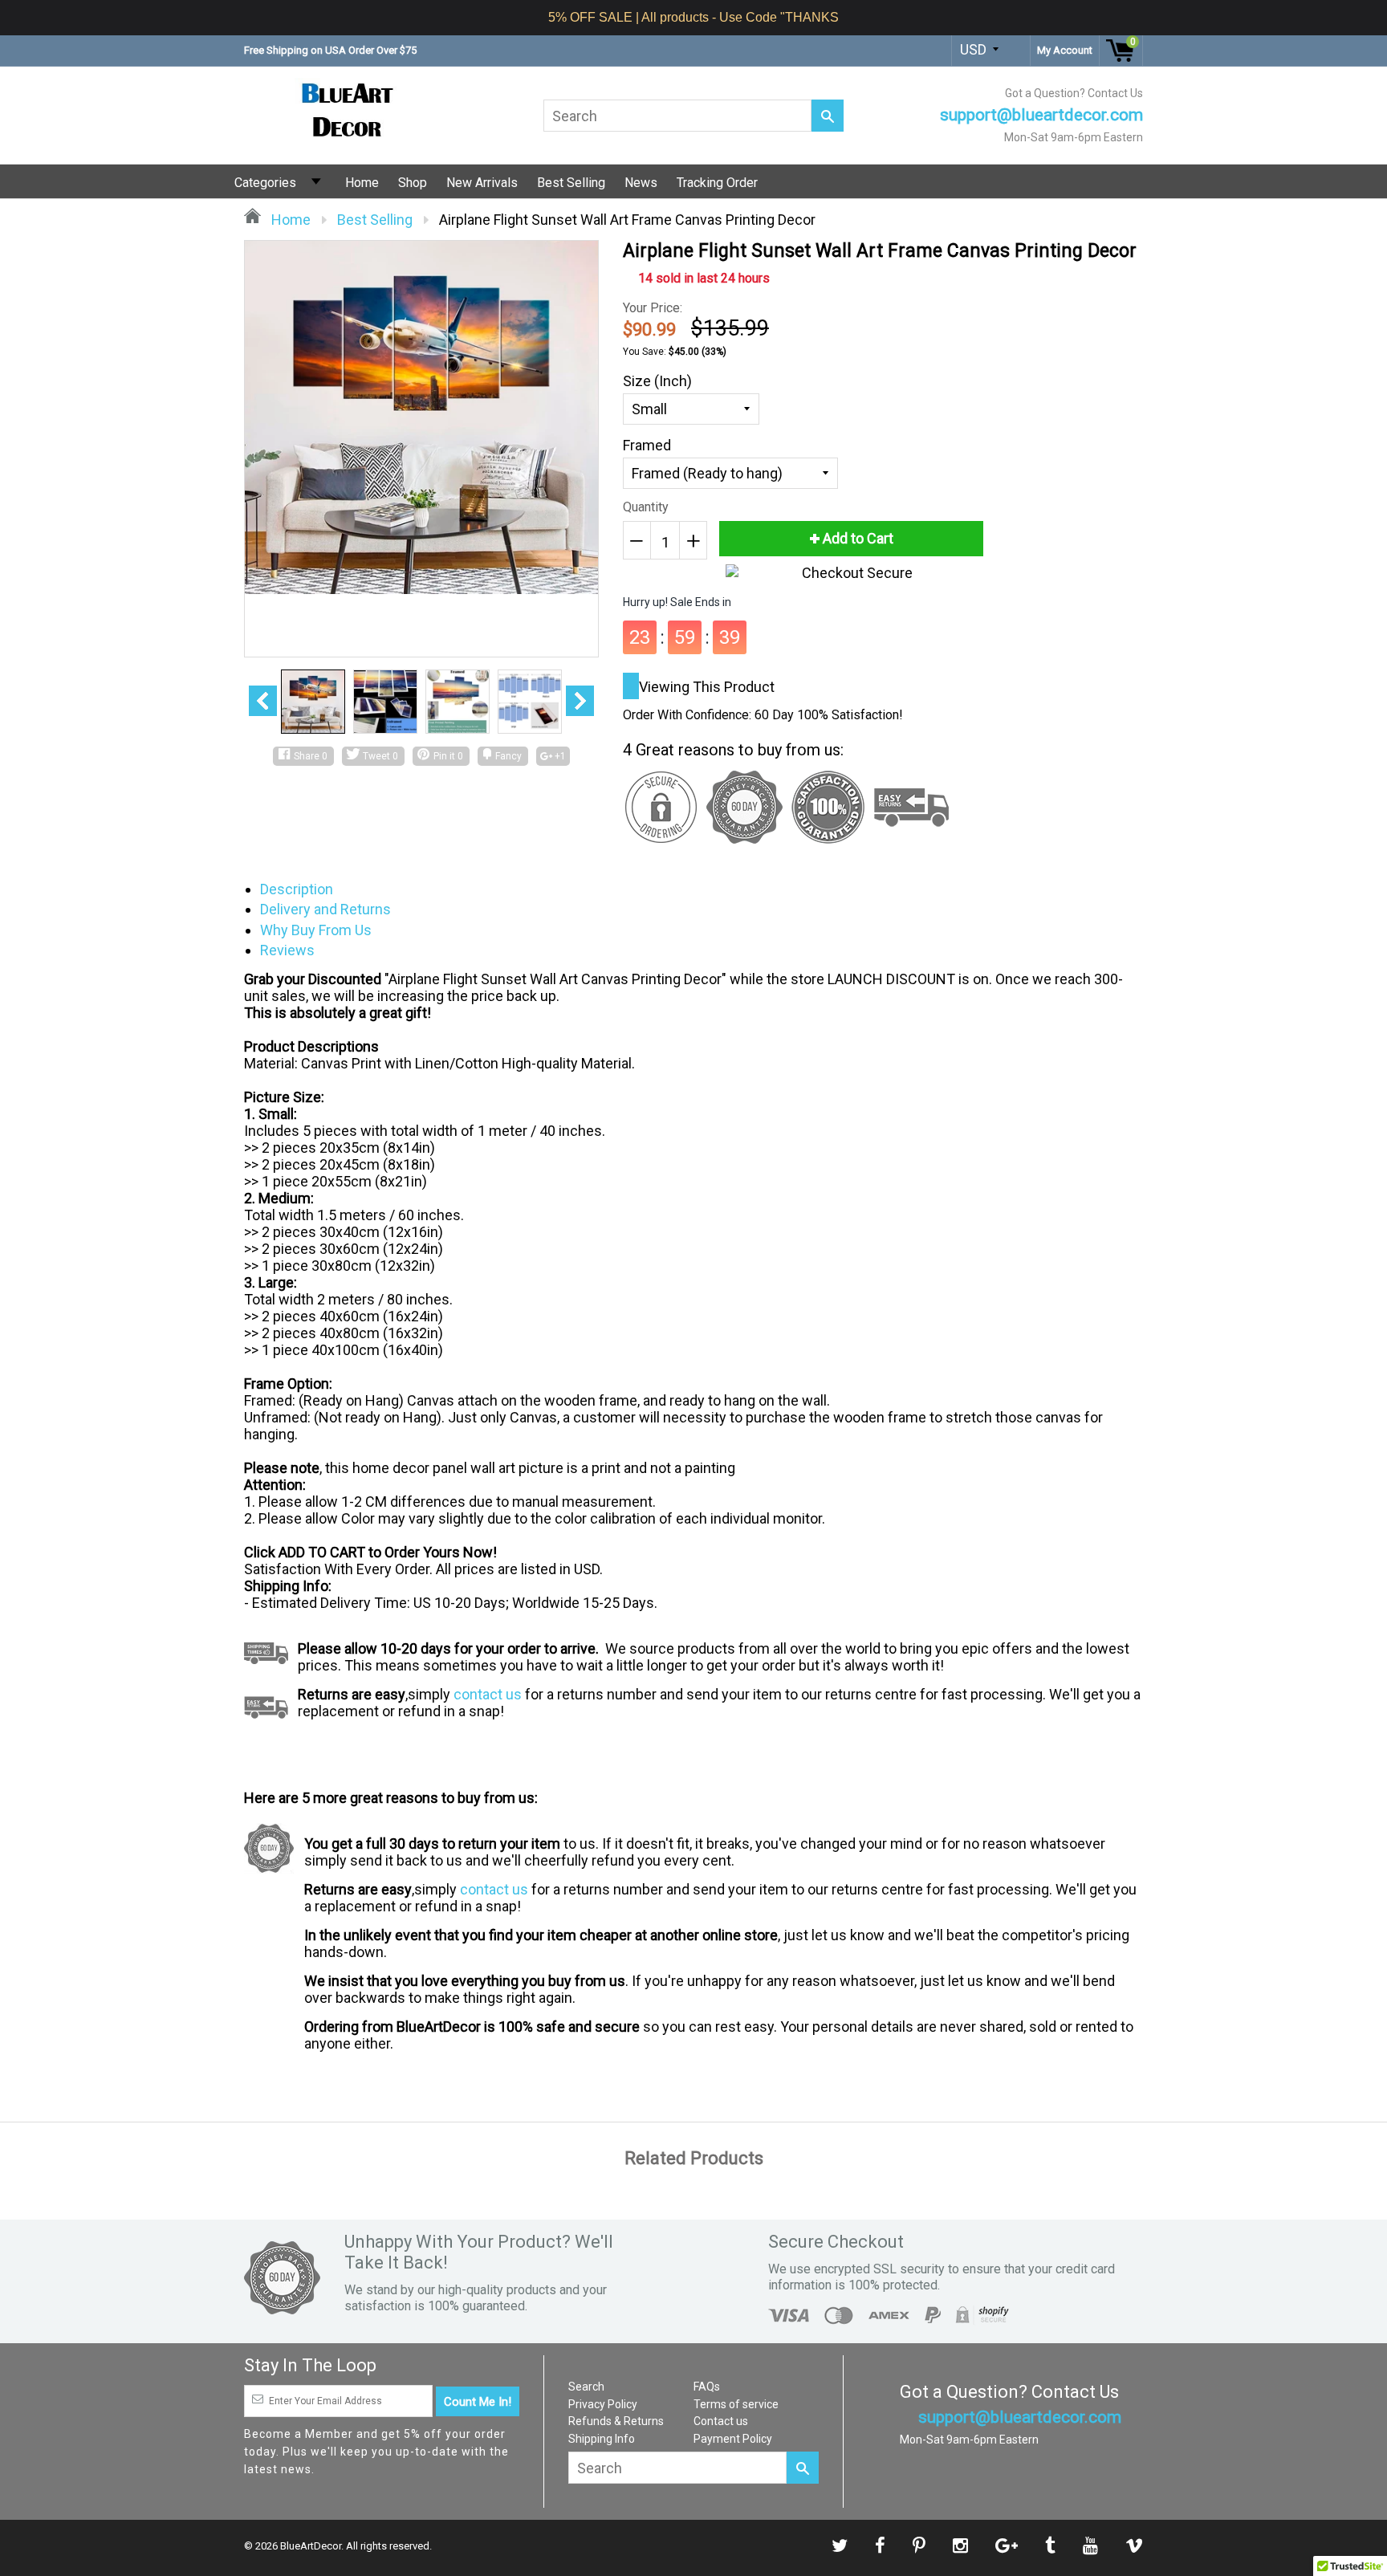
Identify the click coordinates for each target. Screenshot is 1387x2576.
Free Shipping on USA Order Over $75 (330, 50)
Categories (265, 183)
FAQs (707, 2387)
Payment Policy (733, 2439)
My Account (1065, 50)
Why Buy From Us (316, 930)
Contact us (721, 2421)
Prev (263, 701)
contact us (488, 1694)
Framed (647, 445)
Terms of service (736, 2404)
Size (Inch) (657, 381)
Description (297, 889)
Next (580, 701)
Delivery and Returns (325, 909)
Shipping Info (602, 2439)
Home (362, 183)
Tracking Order (717, 183)
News (641, 183)
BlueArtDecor (311, 2546)
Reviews (287, 950)
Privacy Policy (603, 2404)
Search (586, 2387)
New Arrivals (482, 183)
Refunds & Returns (616, 2421)
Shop (413, 183)
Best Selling (571, 183)
